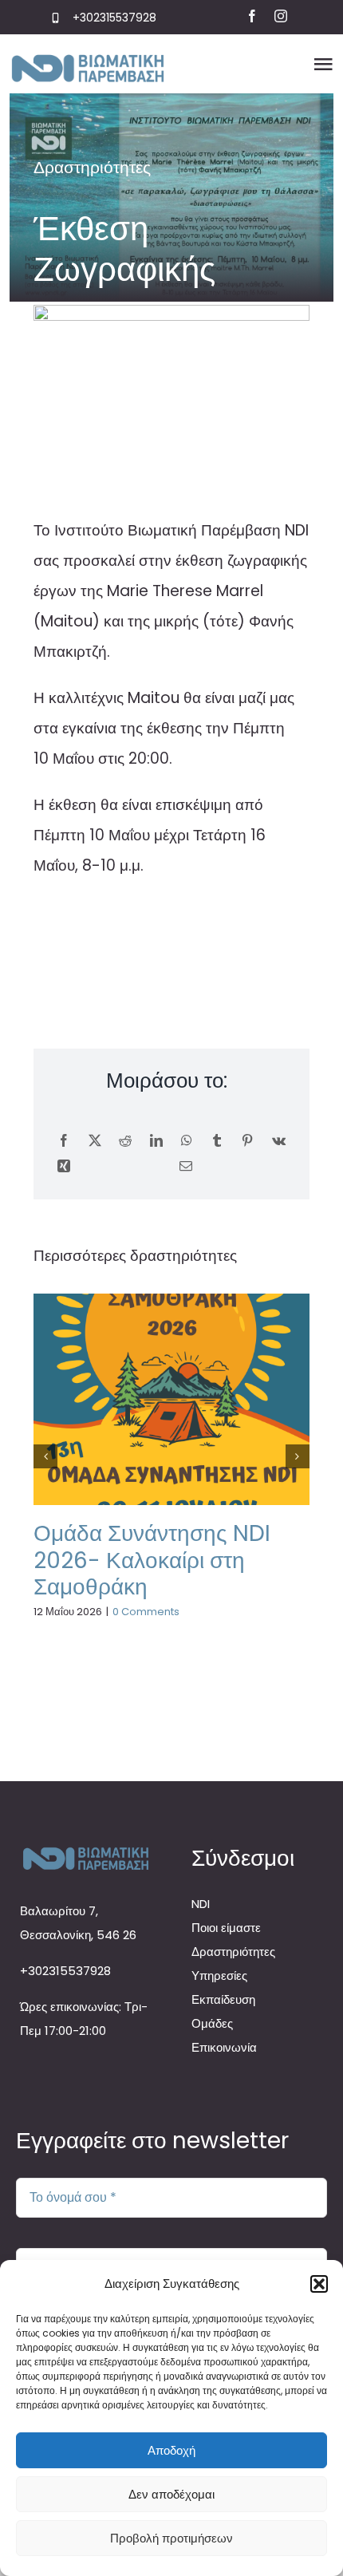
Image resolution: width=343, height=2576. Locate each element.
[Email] (186, 1167)
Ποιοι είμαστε (226, 1928)
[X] (95, 1141)
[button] (319, 2284)
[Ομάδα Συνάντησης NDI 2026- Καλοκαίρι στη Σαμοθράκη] (171, 1399)
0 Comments (146, 1612)
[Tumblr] (217, 1141)
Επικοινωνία (224, 2047)
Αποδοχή (171, 2450)
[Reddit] (125, 1141)
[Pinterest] (247, 1141)
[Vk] (279, 1141)
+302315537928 (114, 18)
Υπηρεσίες (219, 1975)
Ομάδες (212, 2023)
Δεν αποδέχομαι (171, 2494)
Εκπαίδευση (223, 1999)
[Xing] (64, 1167)
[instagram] (281, 16)
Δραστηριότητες (92, 167)
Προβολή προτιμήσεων (171, 2538)
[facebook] (252, 16)
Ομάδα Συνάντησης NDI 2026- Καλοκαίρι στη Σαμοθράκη (152, 1560)
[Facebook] (64, 1141)
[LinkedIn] (156, 1141)
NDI (201, 1904)
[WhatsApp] (187, 1141)
